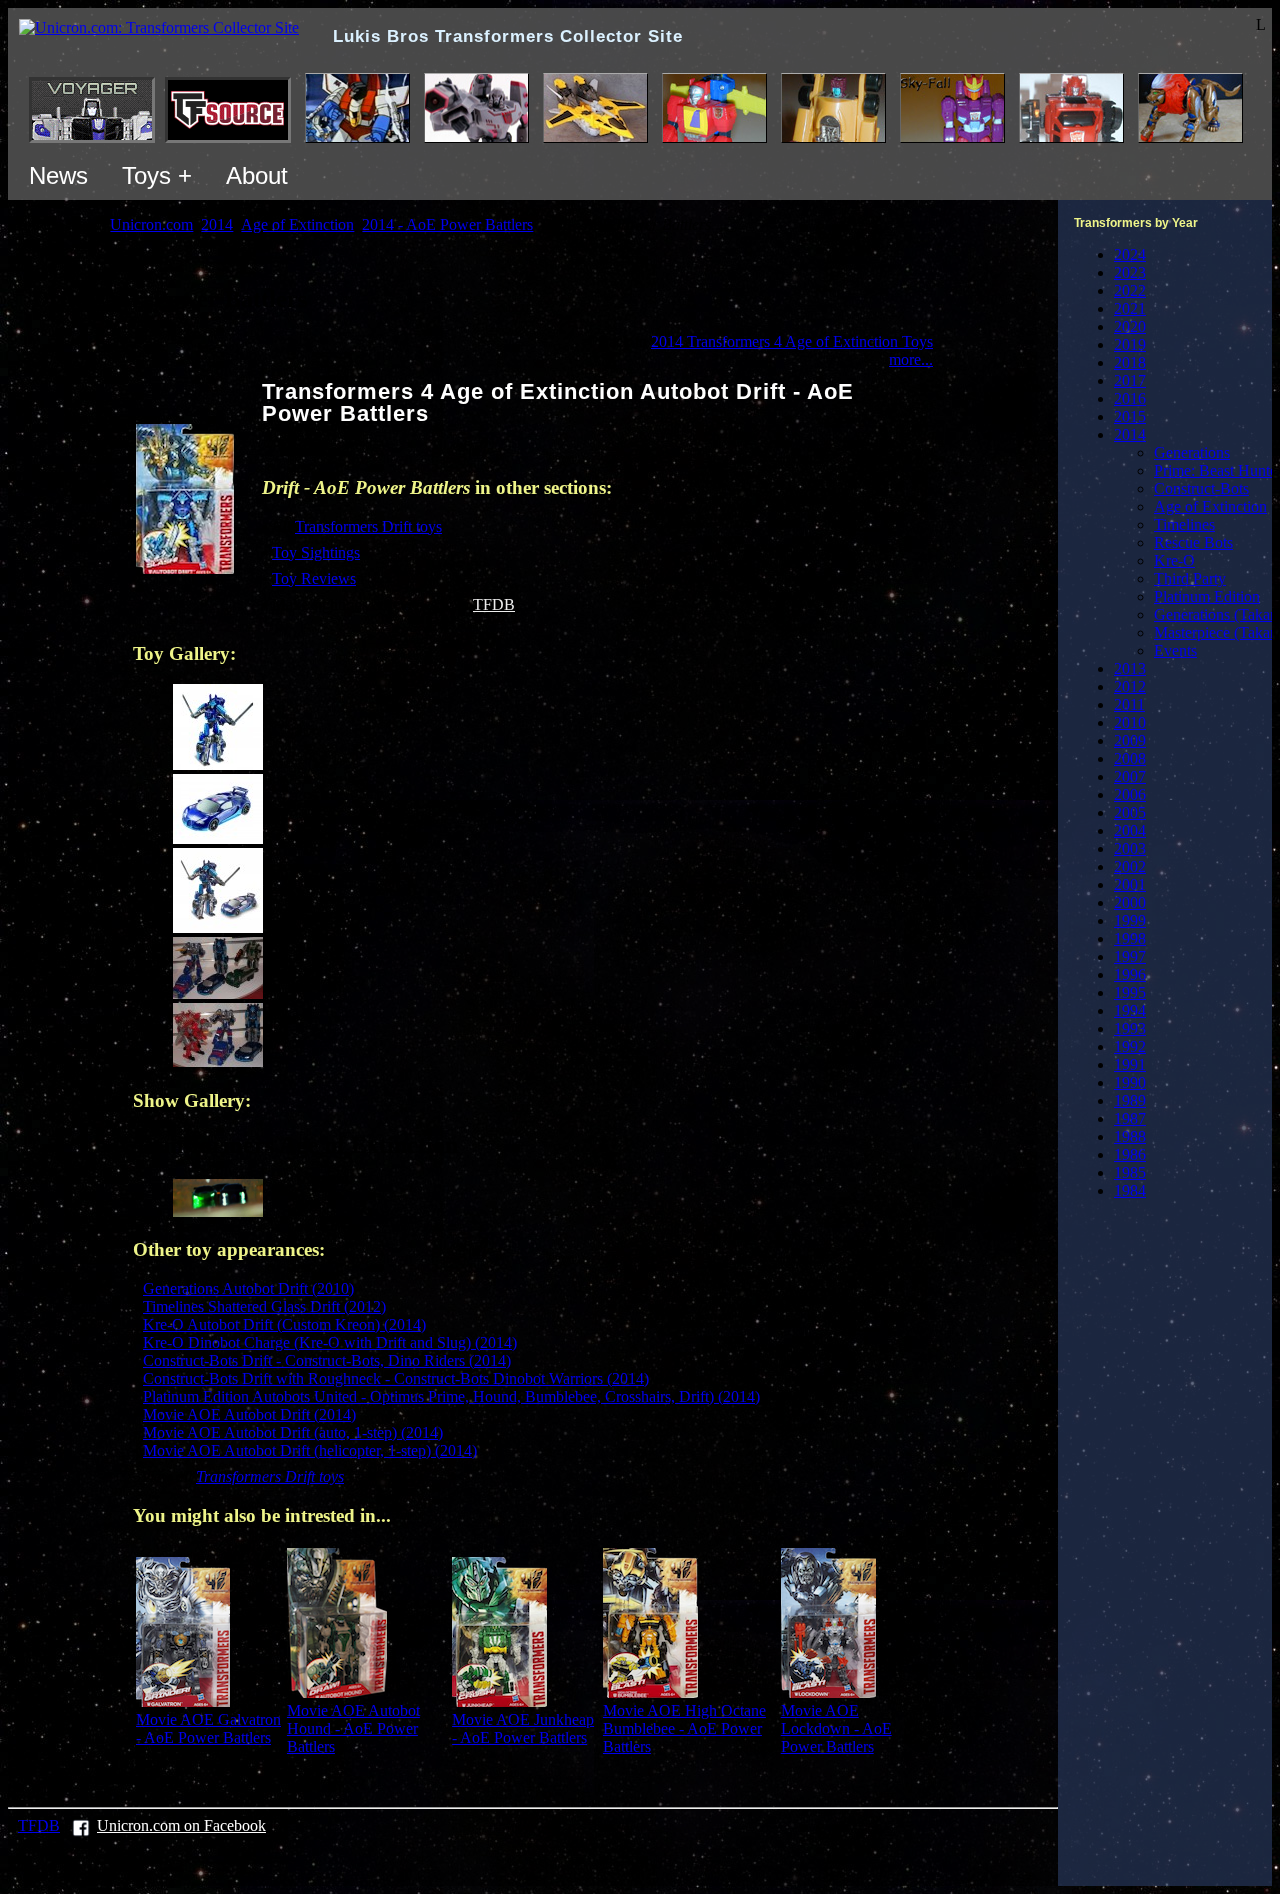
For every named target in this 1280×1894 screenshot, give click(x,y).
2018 (1130, 362)
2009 (1130, 740)
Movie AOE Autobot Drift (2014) (249, 1414)
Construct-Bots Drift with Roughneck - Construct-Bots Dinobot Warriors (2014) (396, 1378)
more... (911, 359)
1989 (1130, 1100)
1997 (1130, 956)
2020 (1130, 326)
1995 (1130, 992)
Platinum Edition (1207, 596)
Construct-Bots (1201, 488)
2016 (1130, 398)
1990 (1130, 1082)
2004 (1130, 830)
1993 (1130, 1028)
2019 (1130, 344)
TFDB (494, 604)
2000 (1130, 902)
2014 (1130, 434)
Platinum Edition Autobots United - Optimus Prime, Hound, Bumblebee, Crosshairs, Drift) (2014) (451, 1396)
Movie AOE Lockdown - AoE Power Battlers (836, 1728)
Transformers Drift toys (368, 526)
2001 (1130, 884)
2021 (1130, 308)
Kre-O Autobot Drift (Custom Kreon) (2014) (284, 1324)
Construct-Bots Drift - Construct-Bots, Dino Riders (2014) (327, 1360)
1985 (1130, 1172)
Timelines (1184, 524)
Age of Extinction (1210, 506)
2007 (1130, 776)
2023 (1130, 272)
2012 (1130, 686)
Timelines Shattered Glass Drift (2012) (264, 1306)
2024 (1130, 254)
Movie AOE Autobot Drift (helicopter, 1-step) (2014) (310, 1450)
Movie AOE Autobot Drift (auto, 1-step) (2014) (293, 1432)
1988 (1130, 1136)
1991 (1130, 1064)
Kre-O (1174, 560)
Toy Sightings (316, 552)
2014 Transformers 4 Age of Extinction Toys (792, 341)
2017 (1130, 380)
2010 (1130, 722)
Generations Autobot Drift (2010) (248, 1288)
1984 (1130, 1190)
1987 (1130, 1118)
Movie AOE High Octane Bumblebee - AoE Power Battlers (684, 1728)
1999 (1130, 920)
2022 (1130, 290)
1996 (1130, 974)
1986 (1130, 1154)
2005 (1130, 812)
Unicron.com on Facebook (181, 1825)
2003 (1130, 848)
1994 (1130, 1010)
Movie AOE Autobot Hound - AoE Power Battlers (353, 1728)
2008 (1130, 758)
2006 (1130, 794)
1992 (1130, 1046)
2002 (1130, 866)
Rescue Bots (1193, 542)
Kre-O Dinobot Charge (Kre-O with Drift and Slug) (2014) (330, 1342)
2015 (1130, 416)
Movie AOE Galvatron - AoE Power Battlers (208, 1728)
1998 (1130, 938)
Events (1175, 650)
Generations (1192, 452)
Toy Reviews (314, 578)
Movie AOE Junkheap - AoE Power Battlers (523, 1728)
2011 (1129, 704)
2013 (1130, 668)
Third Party (1190, 578)
